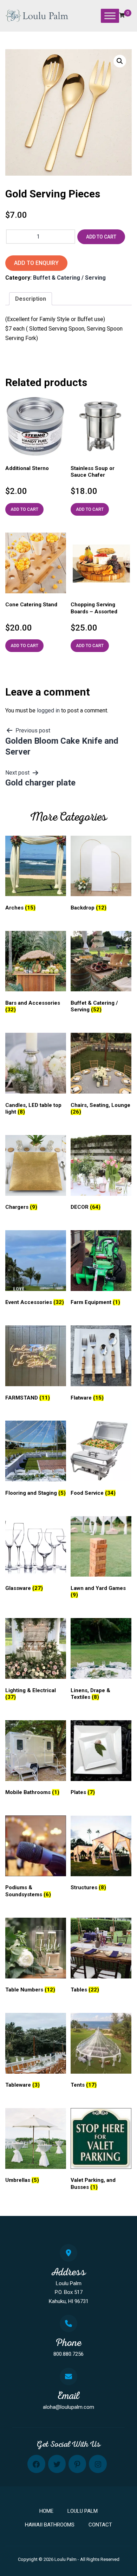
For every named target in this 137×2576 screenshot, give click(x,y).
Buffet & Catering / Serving (69, 278)
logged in (48, 710)
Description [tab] (31, 299)
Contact (100, 2525)
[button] (120, 61)
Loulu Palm (83, 2511)
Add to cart (101, 237)
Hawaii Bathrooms (50, 2525)
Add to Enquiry (36, 263)
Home (46, 2511)
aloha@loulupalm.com (68, 2407)
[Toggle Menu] (110, 16)
